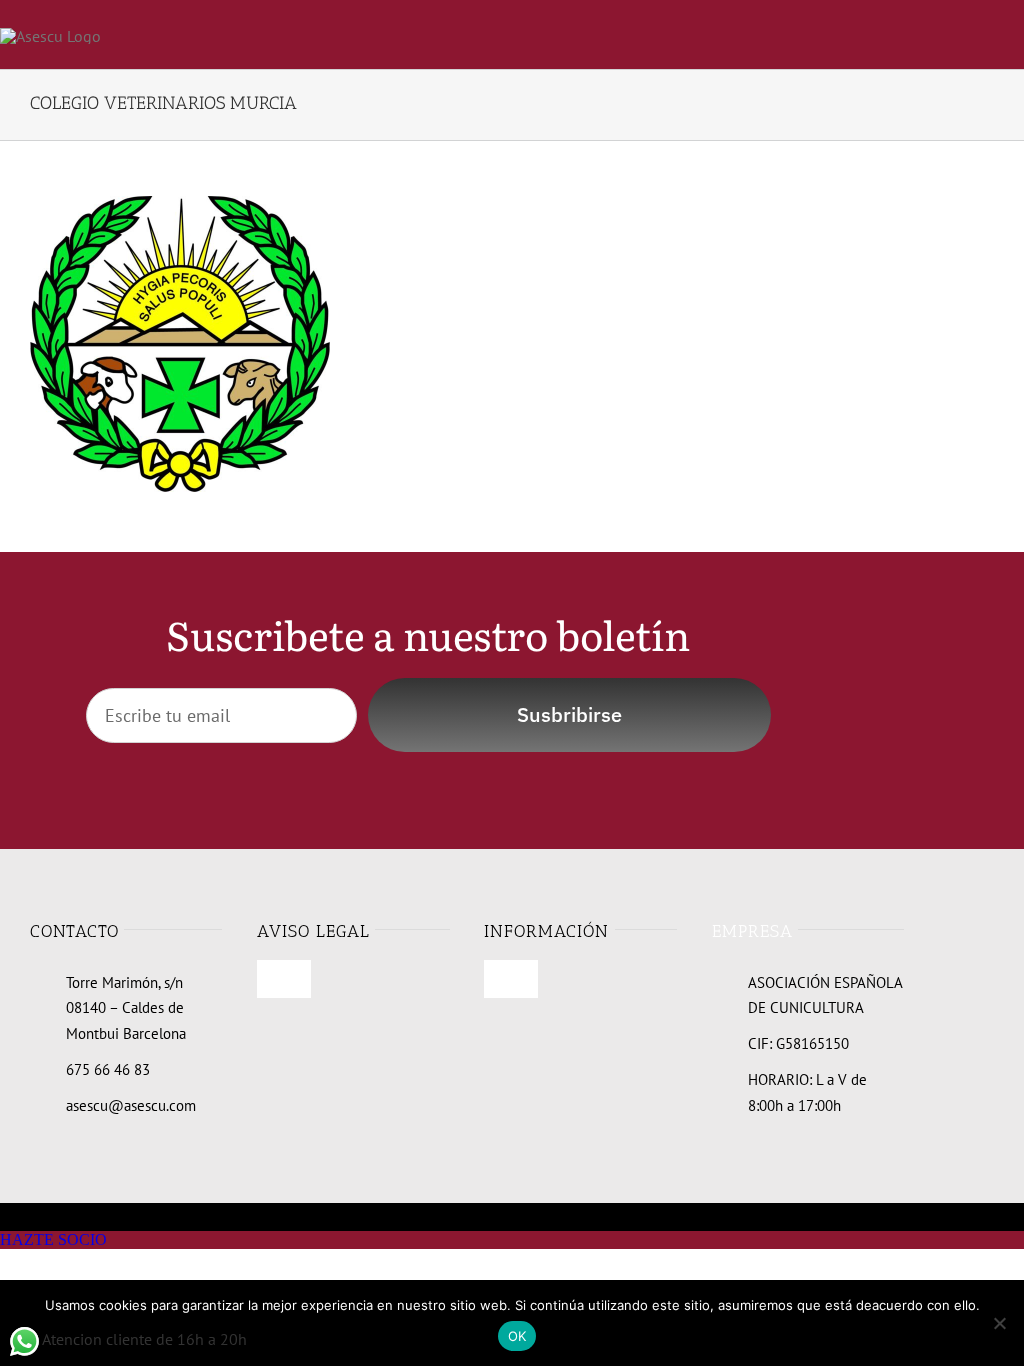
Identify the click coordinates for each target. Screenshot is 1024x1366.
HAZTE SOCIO (53, 1239)
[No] (999, 1323)
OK (517, 1336)
